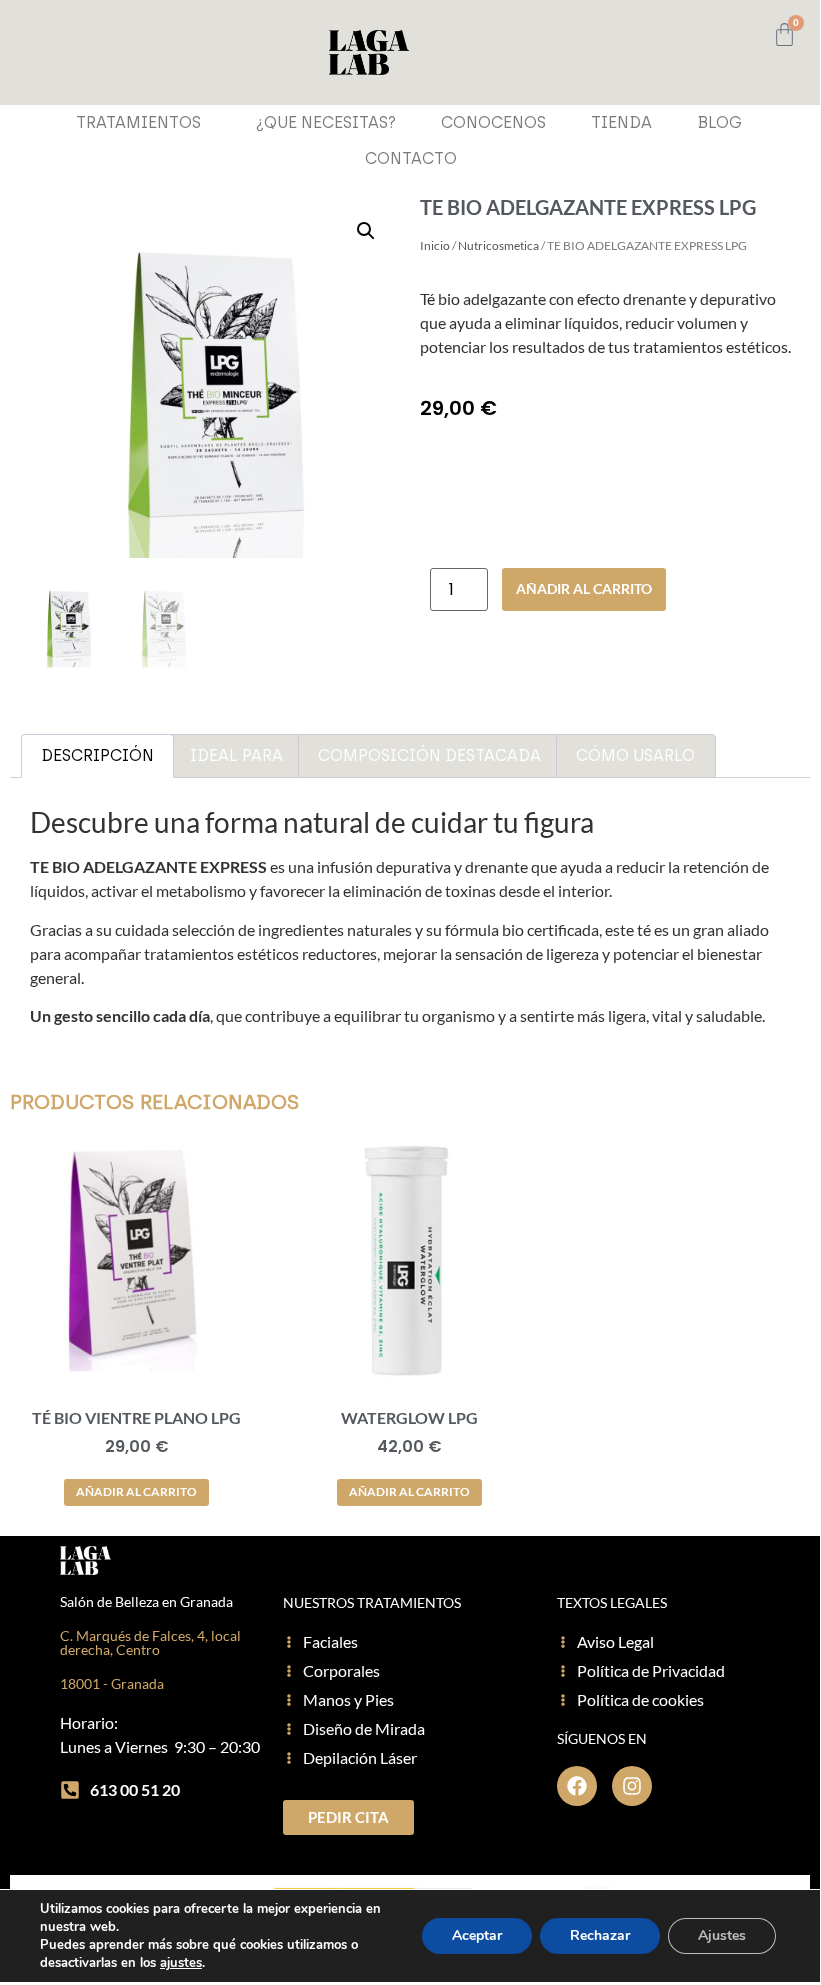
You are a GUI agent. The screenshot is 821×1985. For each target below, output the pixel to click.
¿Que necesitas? (326, 122)
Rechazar (600, 1935)
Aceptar (477, 1935)
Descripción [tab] (97, 755)
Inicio (435, 245)
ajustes (181, 1963)
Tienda (621, 122)
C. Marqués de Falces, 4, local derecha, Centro (150, 1642)
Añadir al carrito (584, 588)
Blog (719, 122)
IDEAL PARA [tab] (236, 755)
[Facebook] (577, 1786)
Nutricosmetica (498, 245)
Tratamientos (138, 122)
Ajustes (722, 1935)
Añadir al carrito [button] (136, 1491)
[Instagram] (632, 1786)
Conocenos (493, 122)
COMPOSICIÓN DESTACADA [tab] (429, 755)
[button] (366, 231)
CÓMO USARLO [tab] (635, 755)
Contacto (411, 158)
